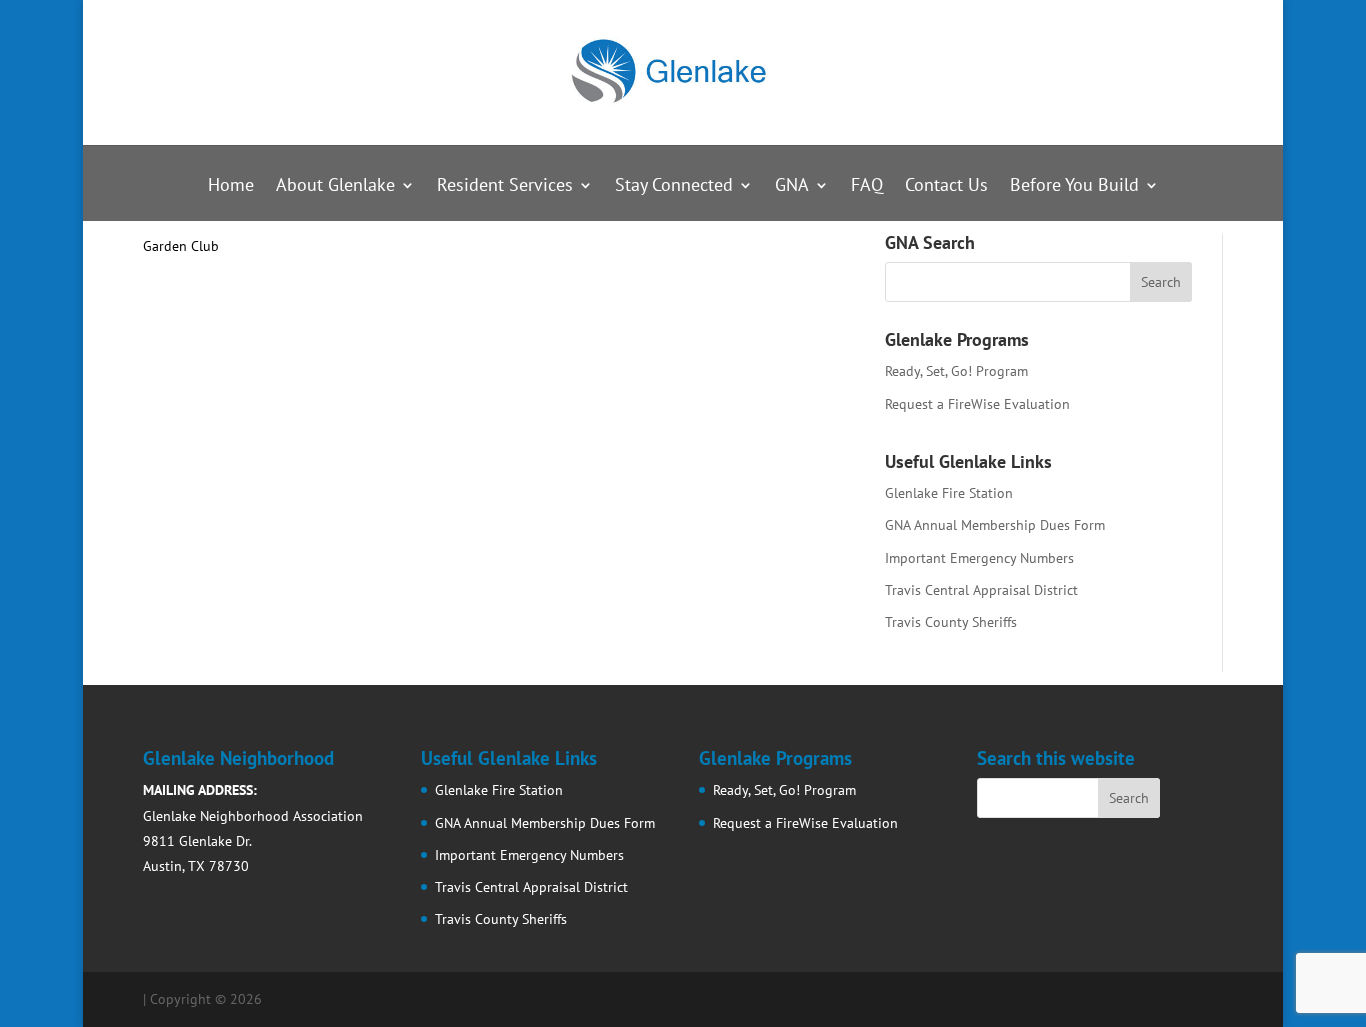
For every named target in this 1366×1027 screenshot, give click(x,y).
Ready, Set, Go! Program (956, 371)
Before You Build (1074, 187)
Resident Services (505, 187)
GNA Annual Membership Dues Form (995, 525)
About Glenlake (335, 187)
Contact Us (946, 187)
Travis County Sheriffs (951, 622)
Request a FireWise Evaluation (977, 404)
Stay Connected (674, 187)
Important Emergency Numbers (979, 558)
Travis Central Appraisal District (981, 590)
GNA (792, 187)
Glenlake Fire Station (949, 493)
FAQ (867, 187)
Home (231, 187)
